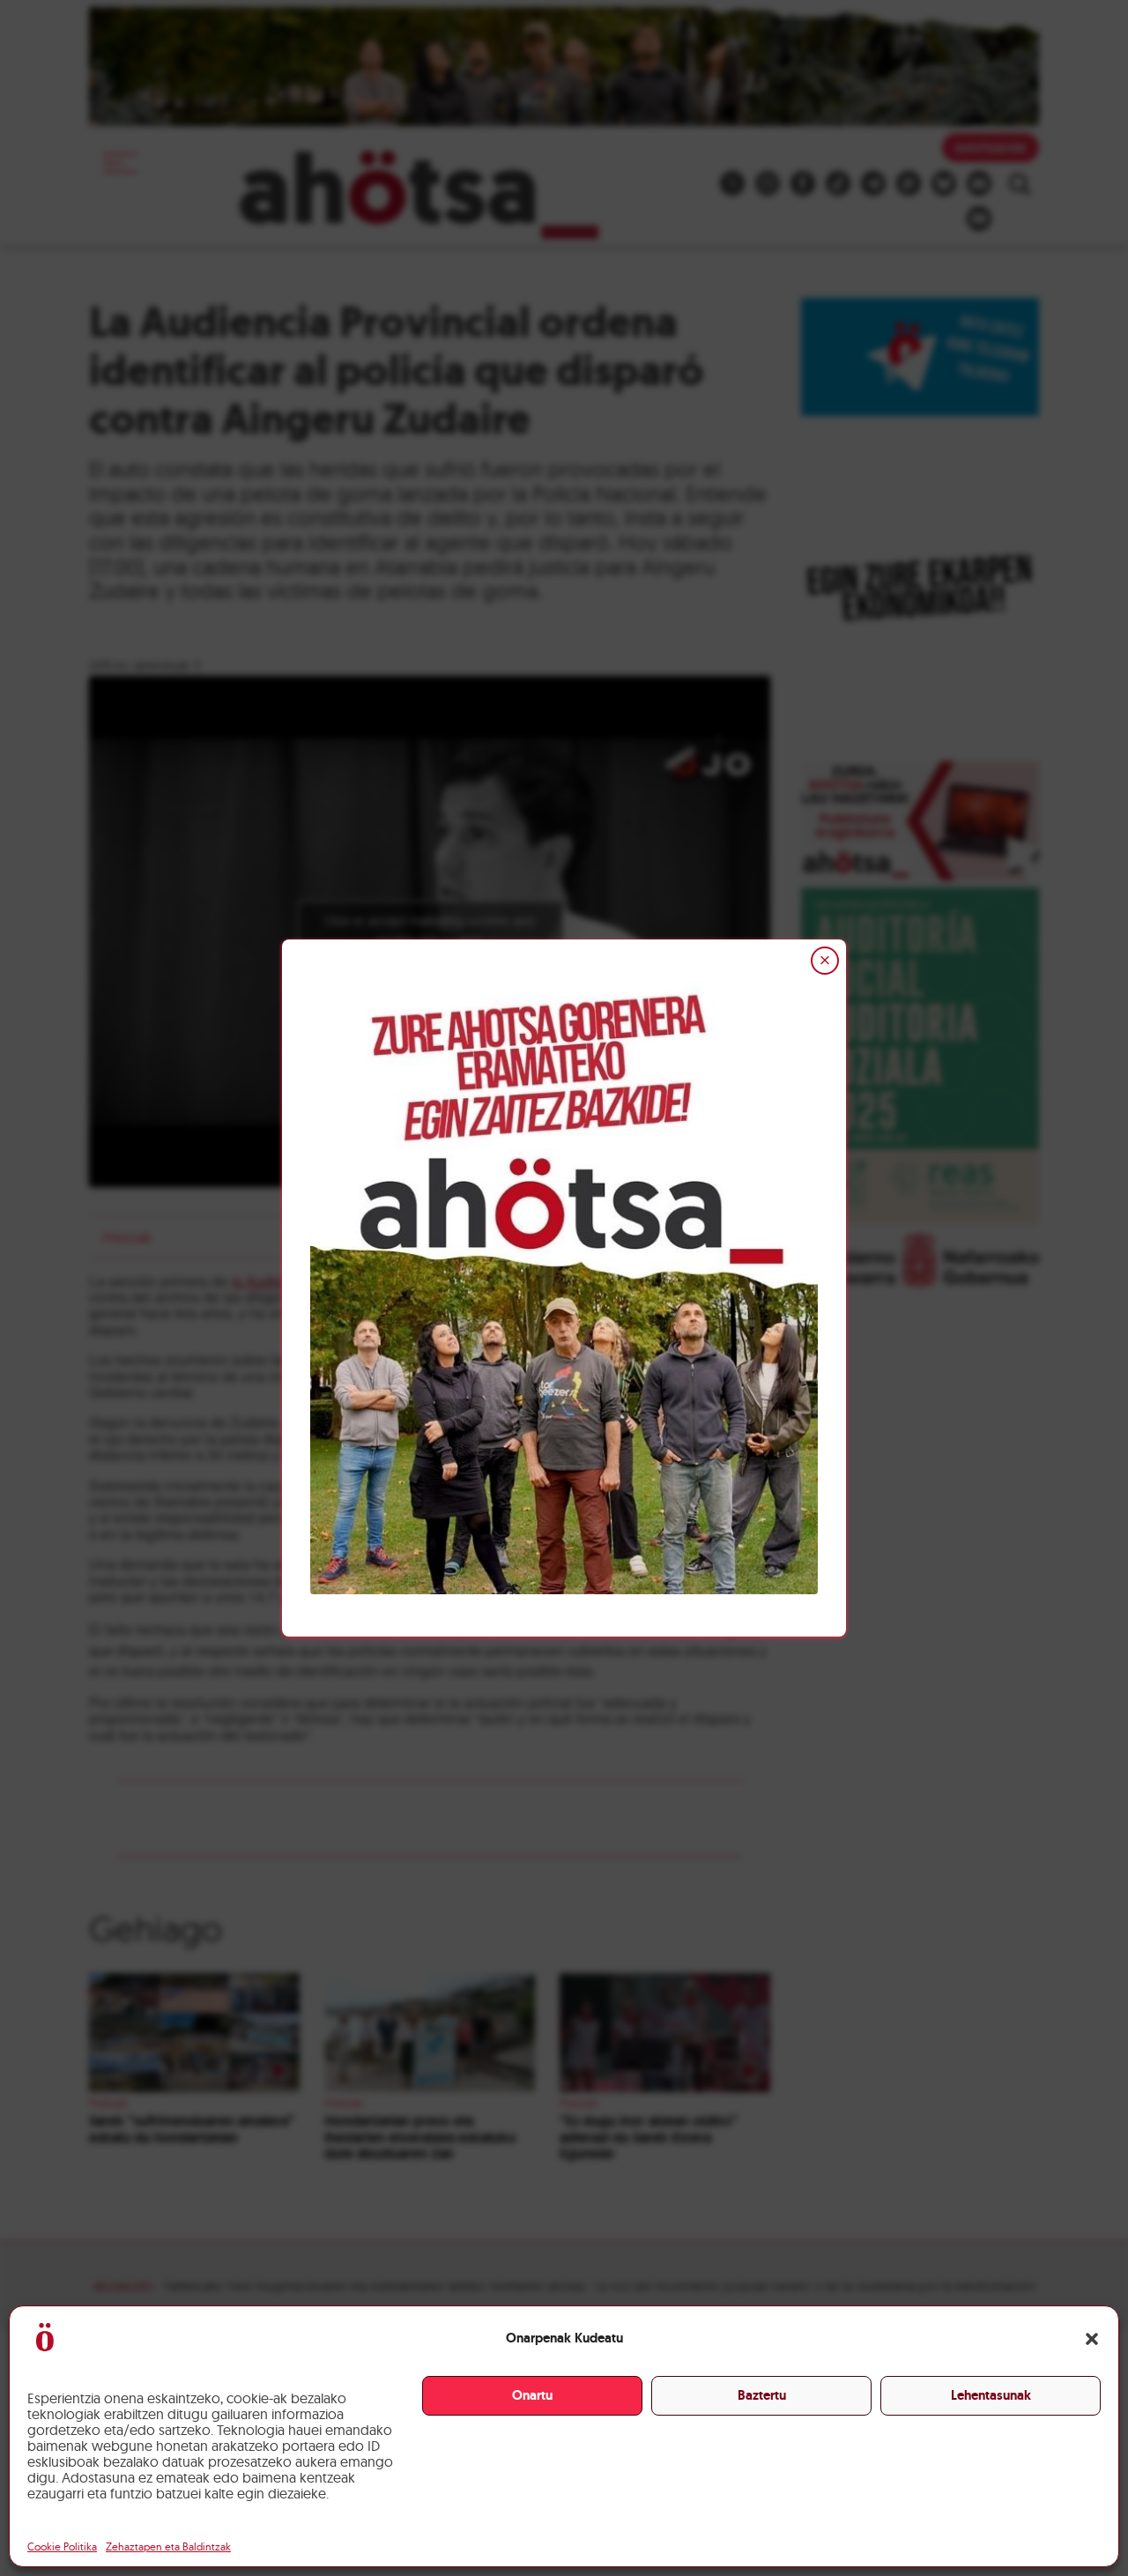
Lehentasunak (991, 2395)
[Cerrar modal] (825, 961)
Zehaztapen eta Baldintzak (168, 2546)
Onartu (532, 2395)
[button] (1092, 2339)
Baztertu (762, 2395)
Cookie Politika (62, 2546)
